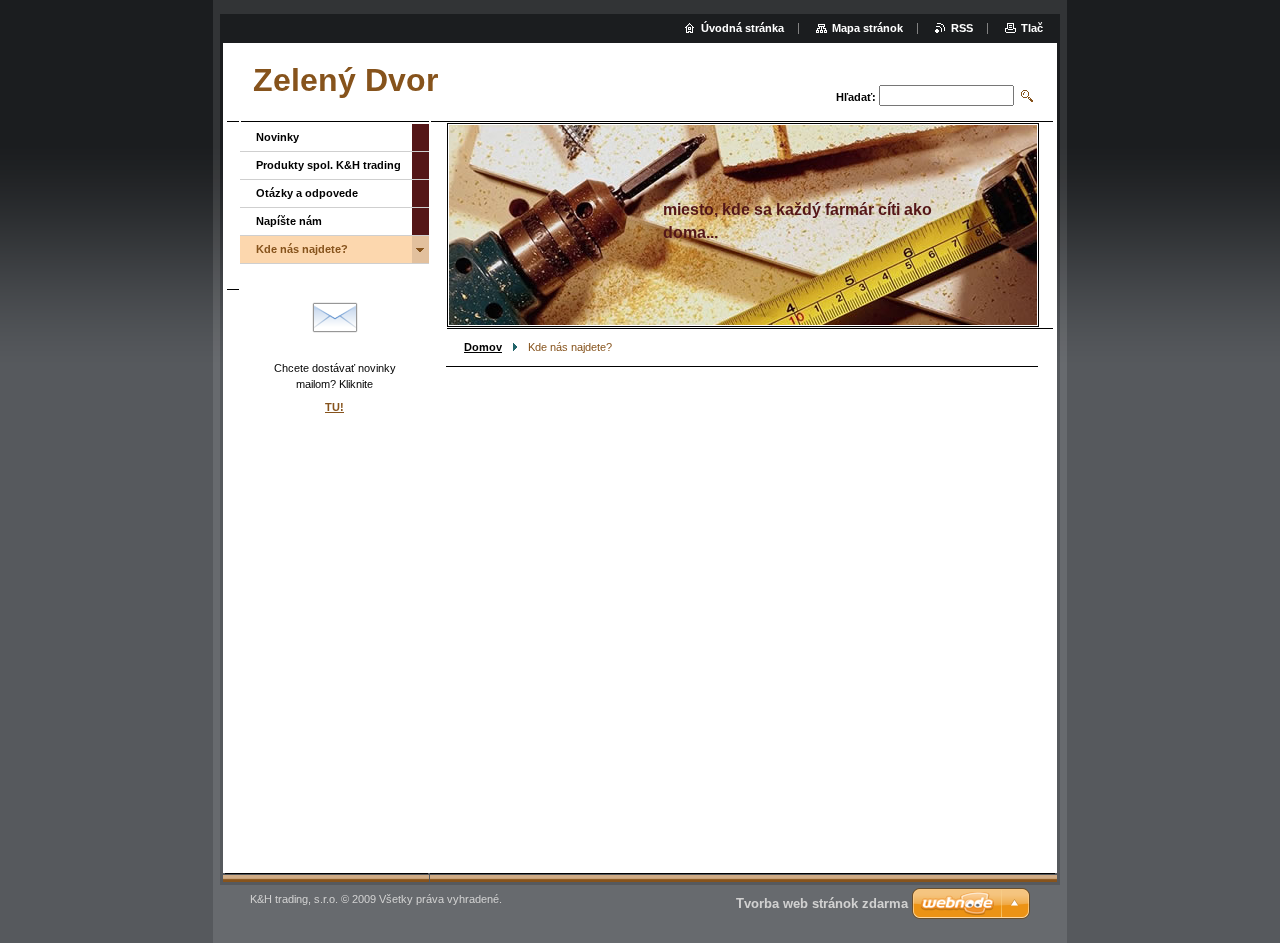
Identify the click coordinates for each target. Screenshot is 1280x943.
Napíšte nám (289, 221)
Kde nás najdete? (302, 249)
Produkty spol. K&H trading (328, 165)
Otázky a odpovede (307, 193)
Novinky (277, 137)
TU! (334, 407)
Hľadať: (856, 97)
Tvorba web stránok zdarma (822, 903)
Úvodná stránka (742, 28)
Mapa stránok (867, 28)
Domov (483, 347)
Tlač (1032, 28)
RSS (962, 28)
